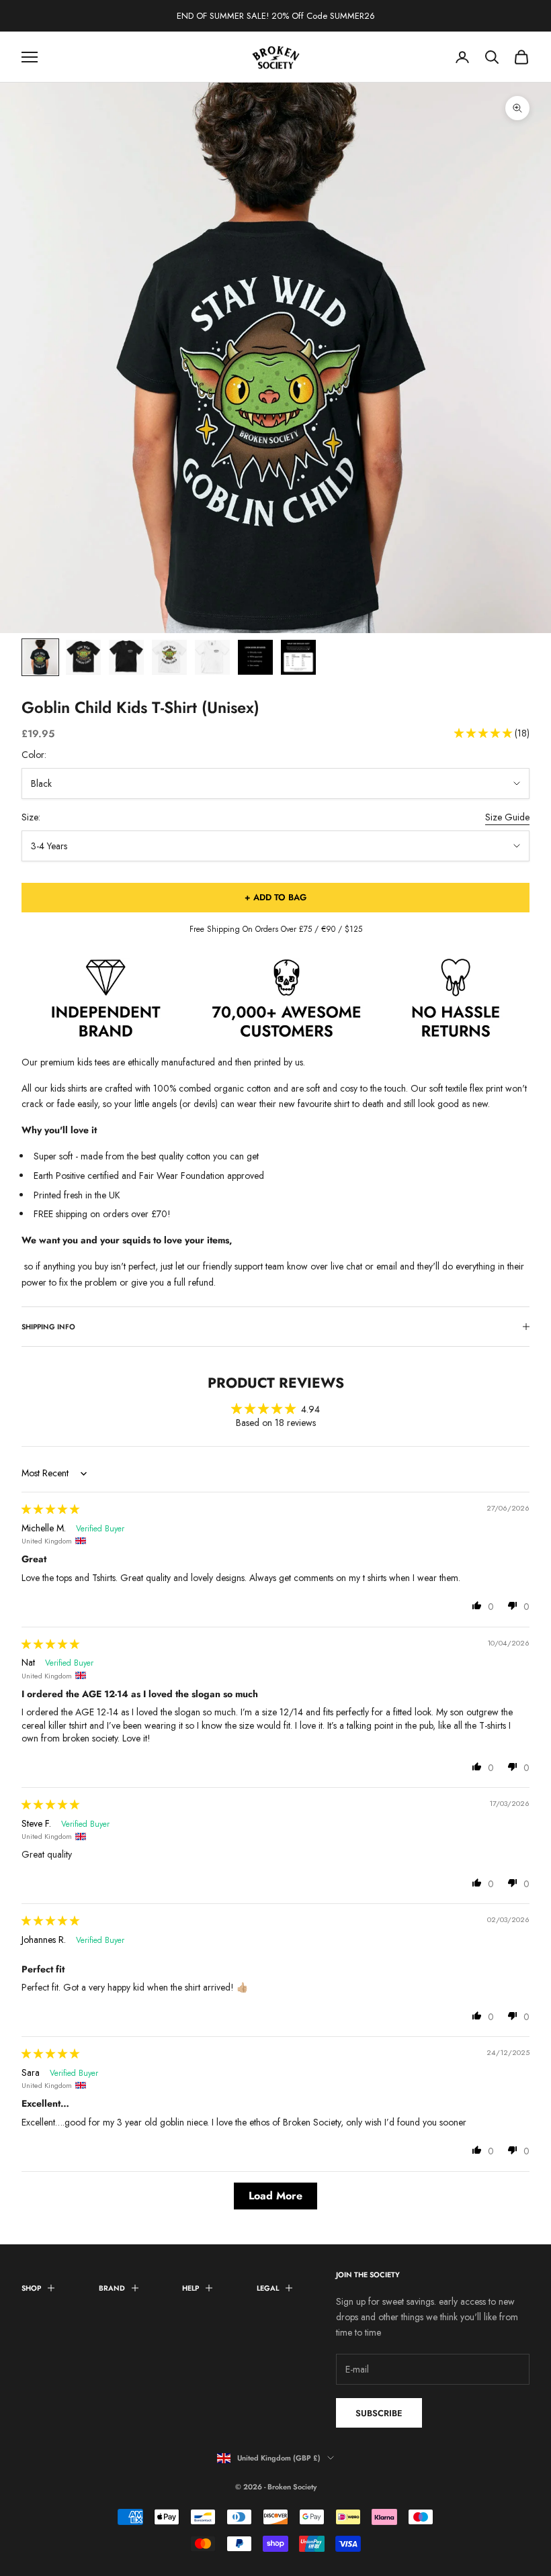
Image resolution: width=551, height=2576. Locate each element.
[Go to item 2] (83, 657)
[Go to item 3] (126, 657)
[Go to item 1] (40, 657)
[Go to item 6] (255, 657)
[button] (484, 733)
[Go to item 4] (169, 657)
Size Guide (507, 817)
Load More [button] (275, 2196)
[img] (50, 1509)
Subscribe (379, 2413)
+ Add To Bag (275, 897)
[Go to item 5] (212, 657)
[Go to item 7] (298, 657)
